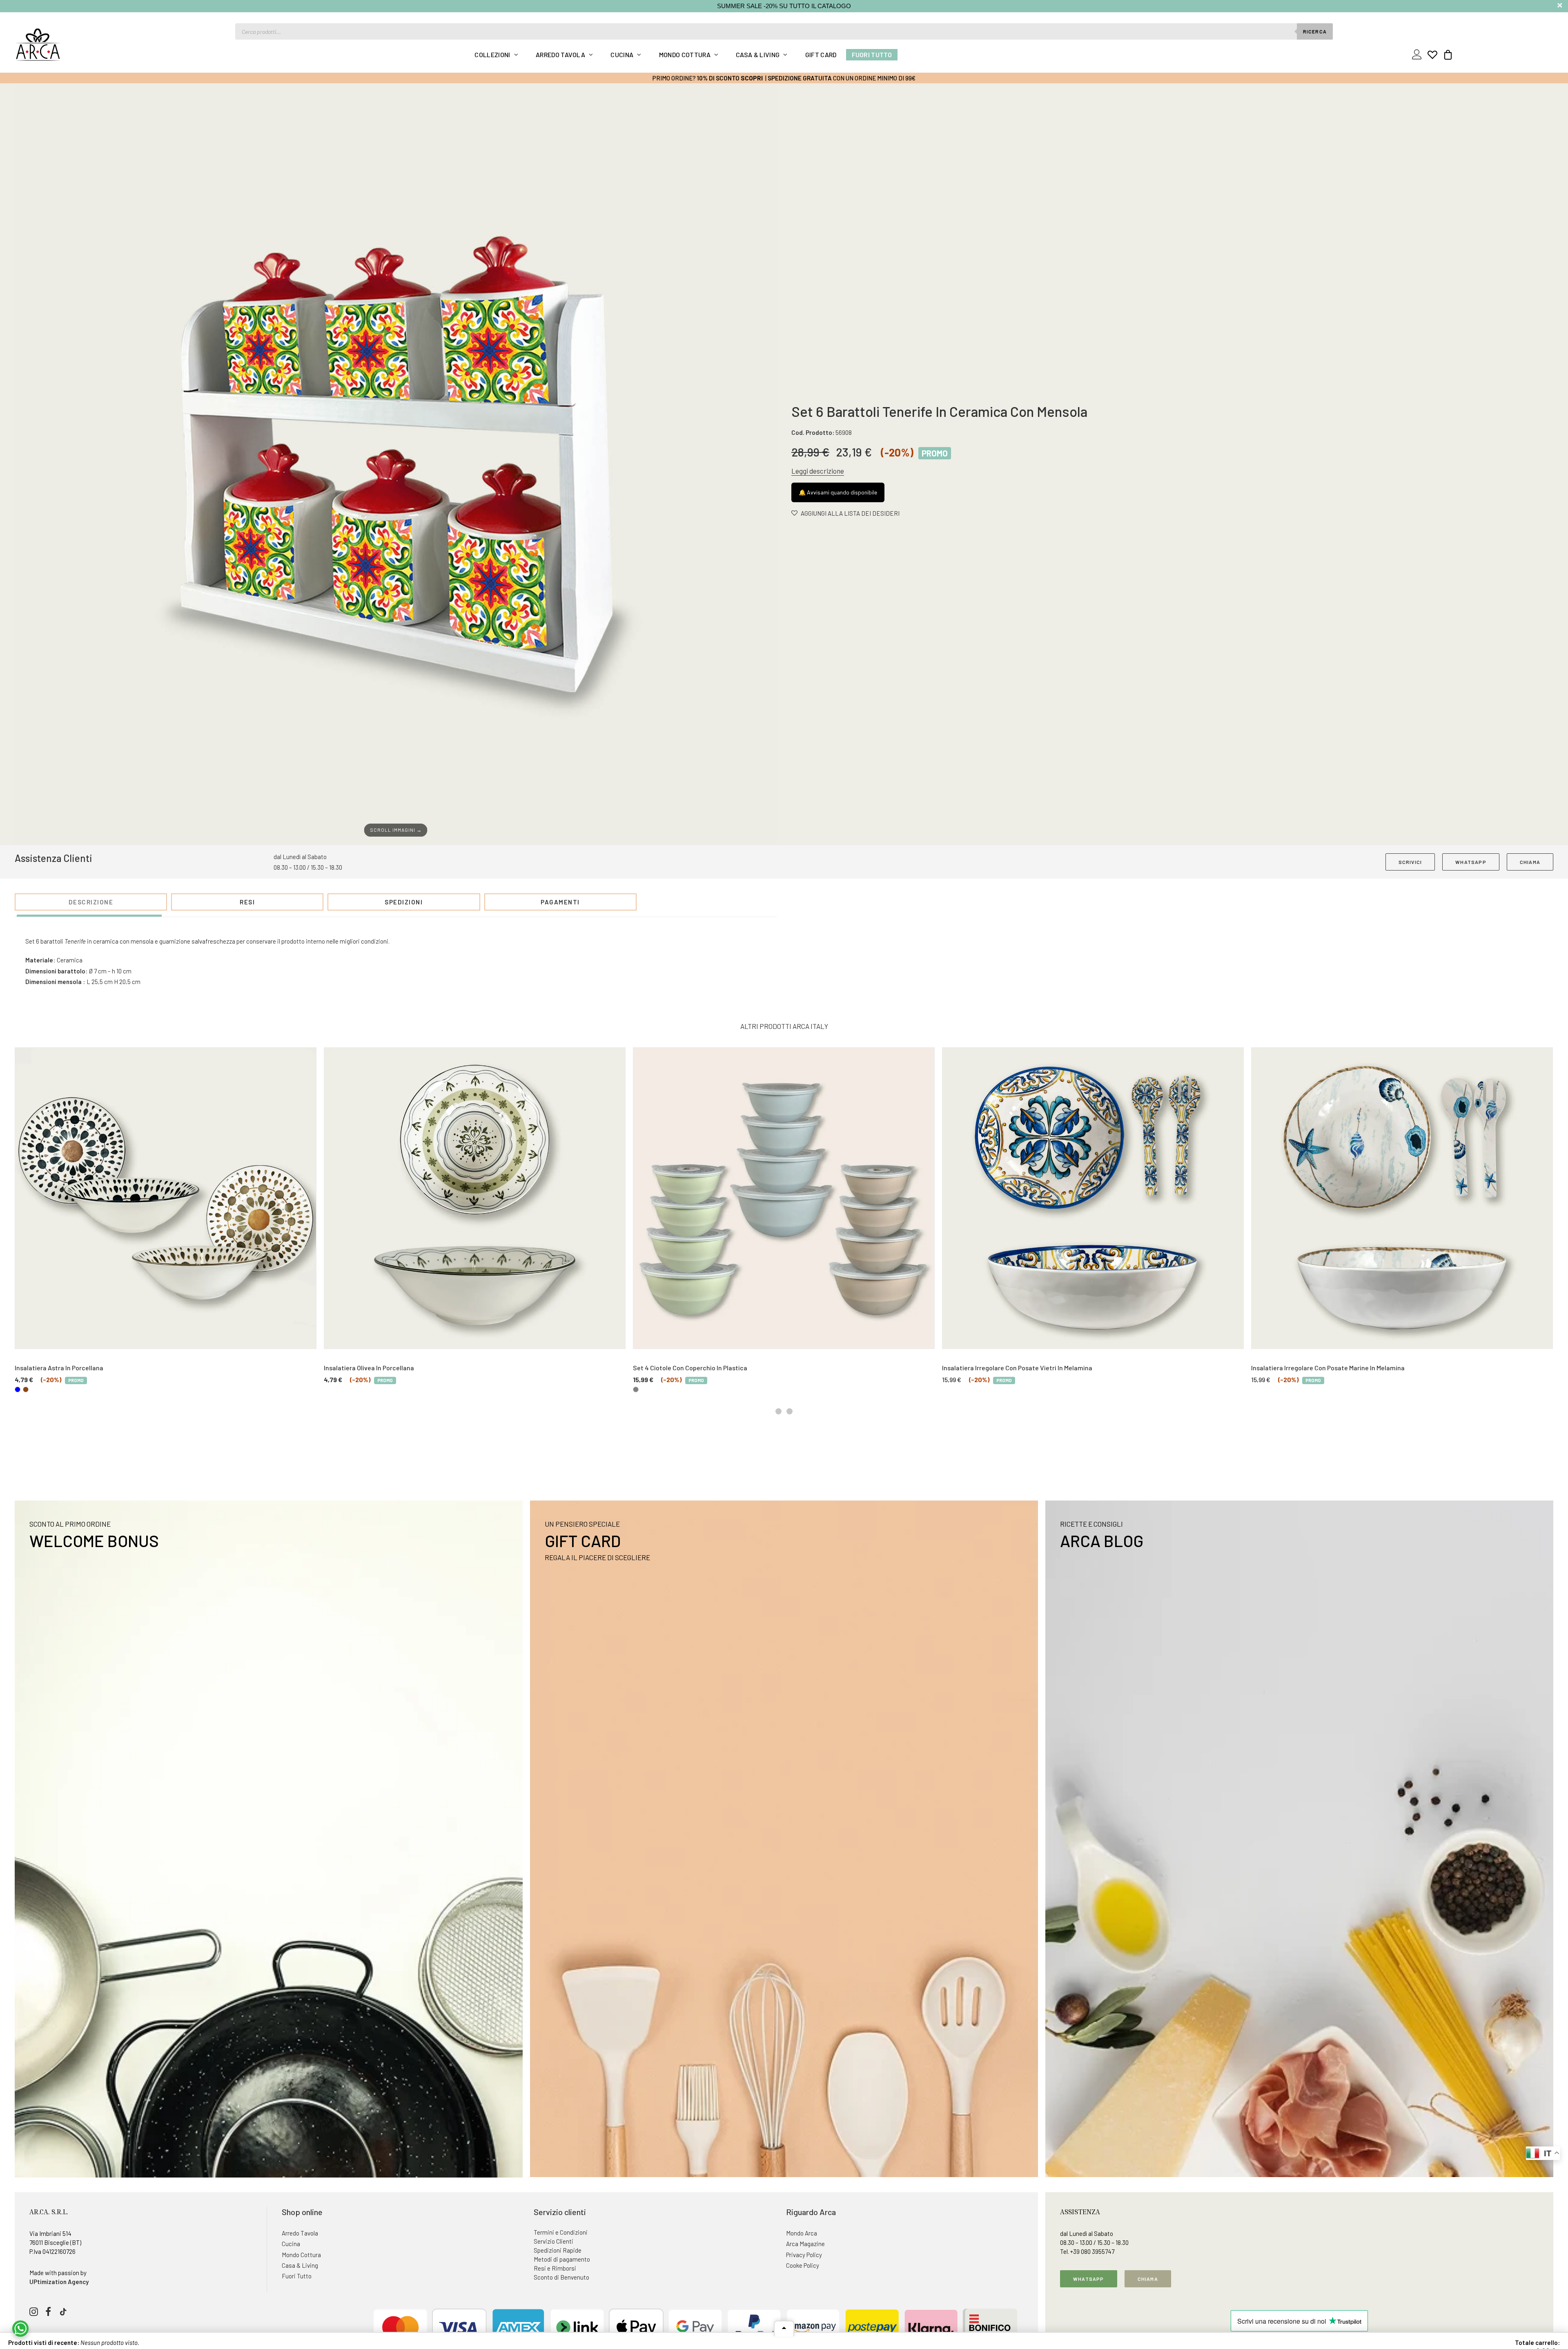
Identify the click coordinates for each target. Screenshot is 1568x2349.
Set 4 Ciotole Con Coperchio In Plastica (690, 1368)
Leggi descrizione (818, 471)
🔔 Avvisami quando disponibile (838, 492)
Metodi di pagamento (562, 2259)
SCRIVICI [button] (1410, 862)
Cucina (622, 55)
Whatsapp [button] (1089, 2279)
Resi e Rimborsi (555, 2268)
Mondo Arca (802, 2233)
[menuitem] (496, 55)
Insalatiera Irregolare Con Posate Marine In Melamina (1328, 1368)
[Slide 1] (778, 1411)
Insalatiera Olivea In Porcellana (369, 1368)
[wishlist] (1432, 55)
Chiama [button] (1148, 2279)
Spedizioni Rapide (558, 2250)
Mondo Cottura (685, 55)
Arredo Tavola (560, 55)
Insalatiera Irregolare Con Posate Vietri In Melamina (1017, 1368)
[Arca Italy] (38, 45)
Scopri (752, 78)
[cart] (1446, 55)
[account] (1418, 55)
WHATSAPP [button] (1471, 862)
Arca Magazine (805, 2244)
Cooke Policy (803, 2265)
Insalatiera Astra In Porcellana (59, 1368)
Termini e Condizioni (561, 2232)
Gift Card (821, 55)
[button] (396, 464)
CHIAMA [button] (1530, 862)
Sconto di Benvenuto (561, 2277)
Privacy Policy (804, 2255)
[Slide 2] (790, 1411)
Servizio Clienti (553, 2241)
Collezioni (492, 55)
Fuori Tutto (872, 55)
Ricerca (1315, 31)
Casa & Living (758, 55)
